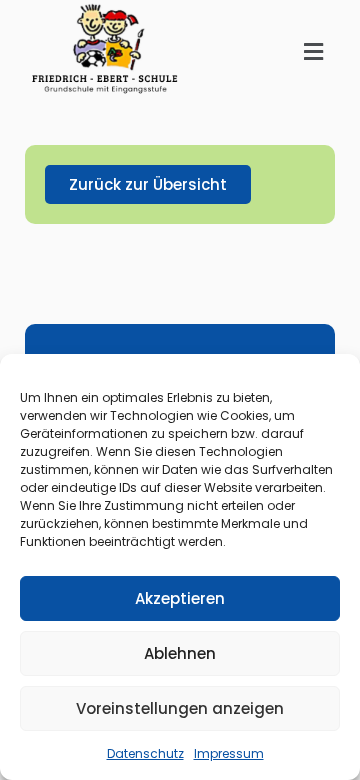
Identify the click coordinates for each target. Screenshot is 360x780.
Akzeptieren (180, 598)
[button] (314, 52)
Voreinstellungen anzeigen (180, 708)
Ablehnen (180, 653)
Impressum (229, 753)
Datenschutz (145, 753)
